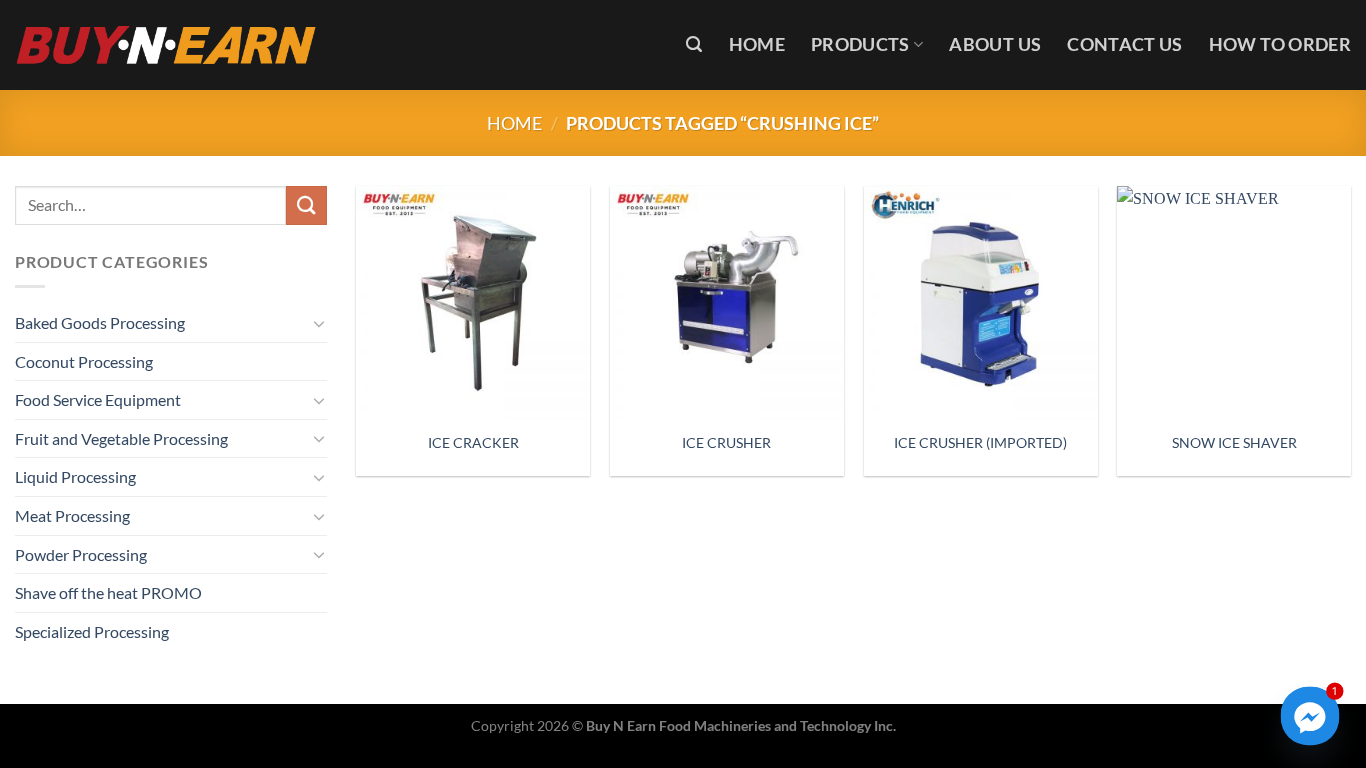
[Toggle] (319, 323)
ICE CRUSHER (726, 442)
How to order (1280, 44)
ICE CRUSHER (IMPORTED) (980, 442)
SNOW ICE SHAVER (1234, 442)
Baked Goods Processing (100, 322)
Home (757, 44)
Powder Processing (81, 554)
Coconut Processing (84, 361)
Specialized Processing (92, 631)
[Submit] (306, 205)
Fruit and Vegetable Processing (121, 438)
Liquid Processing (75, 476)
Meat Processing (72, 515)
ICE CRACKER (473, 442)
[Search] (694, 44)
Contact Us (1125, 44)
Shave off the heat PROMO (108, 592)
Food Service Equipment (98, 399)
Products (860, 44)
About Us (995, 44)
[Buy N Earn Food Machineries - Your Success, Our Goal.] (166, 44)
